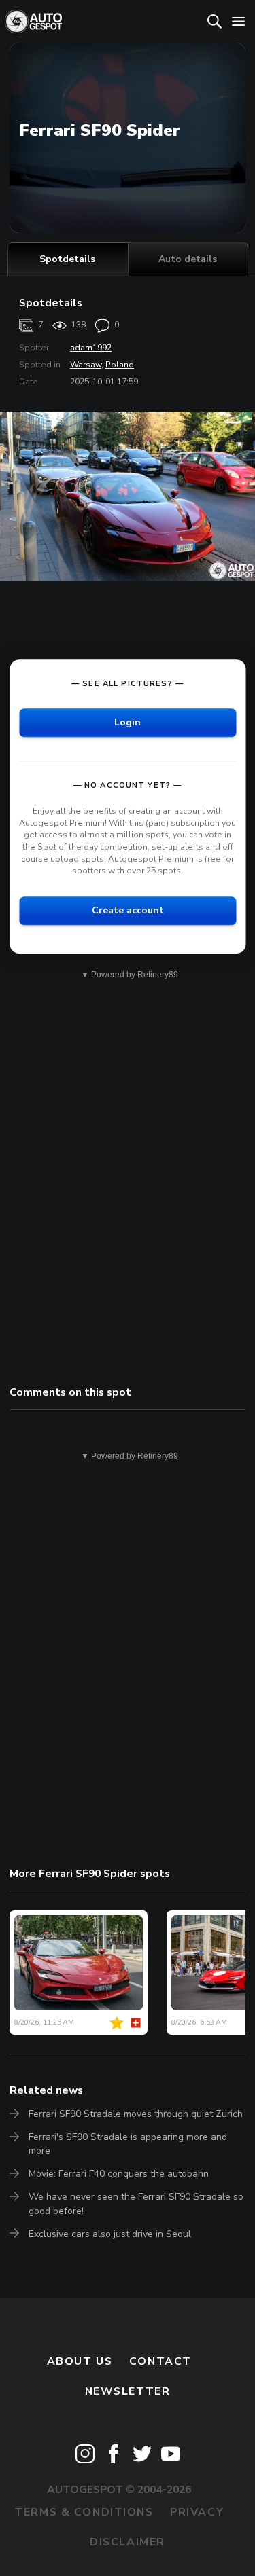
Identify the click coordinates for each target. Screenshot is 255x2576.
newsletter (128, 2391)
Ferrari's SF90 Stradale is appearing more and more (128, 2144)
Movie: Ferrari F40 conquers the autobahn (119, 2174)
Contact (160, 2361)
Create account (128, 910)
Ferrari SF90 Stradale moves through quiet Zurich (136, 2114)
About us (80, 2361)
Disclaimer (128, 2542)
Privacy (197, 2512)
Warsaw (86, 365)
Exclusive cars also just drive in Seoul (110, 2234)
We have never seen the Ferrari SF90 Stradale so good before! (136, 2203)
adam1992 (91, 348)
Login (128, 722)
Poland (120, 365)
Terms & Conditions (84, 2512)
